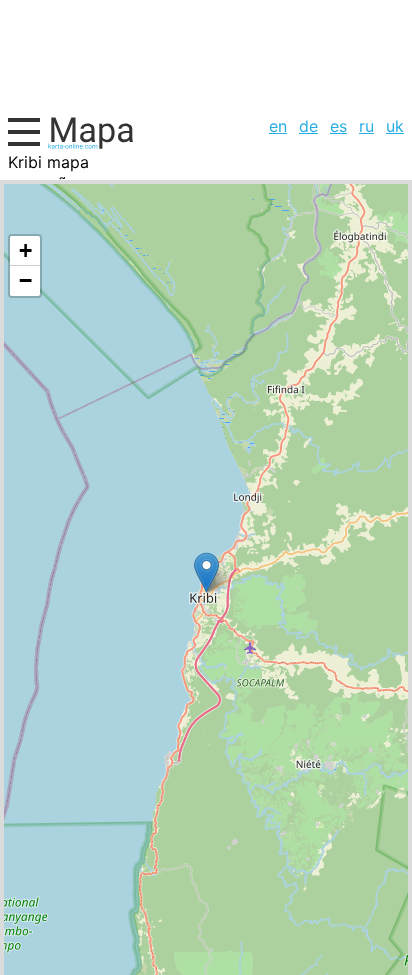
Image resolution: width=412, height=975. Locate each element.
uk (395, 126)
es (338, 126)
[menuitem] (278, 126)
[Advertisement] (206, 55)
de (308, 126)
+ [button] (25, 250)
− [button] (25, 280)
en (278, 126)
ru (366, 126)
